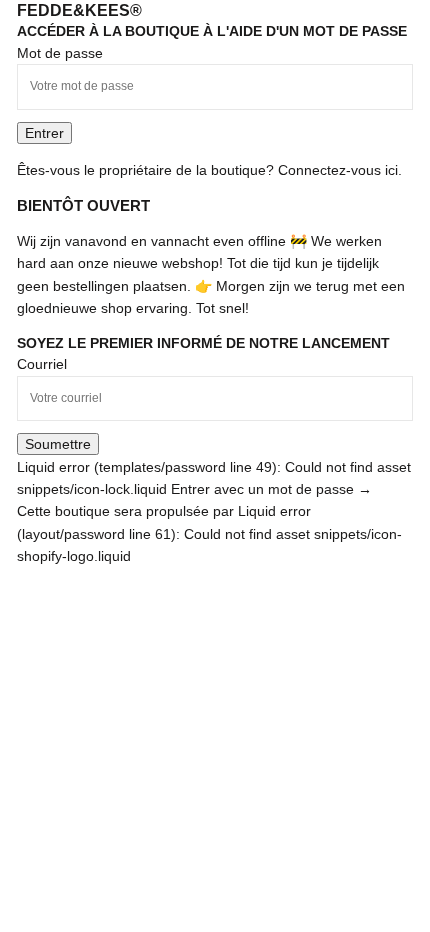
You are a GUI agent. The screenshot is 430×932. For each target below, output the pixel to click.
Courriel (42, 364)
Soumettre (58, 444)
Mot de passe (60, 53)
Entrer (44, 133)
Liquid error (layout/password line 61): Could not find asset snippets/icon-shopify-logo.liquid (209, 533)
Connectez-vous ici (338, 170)
